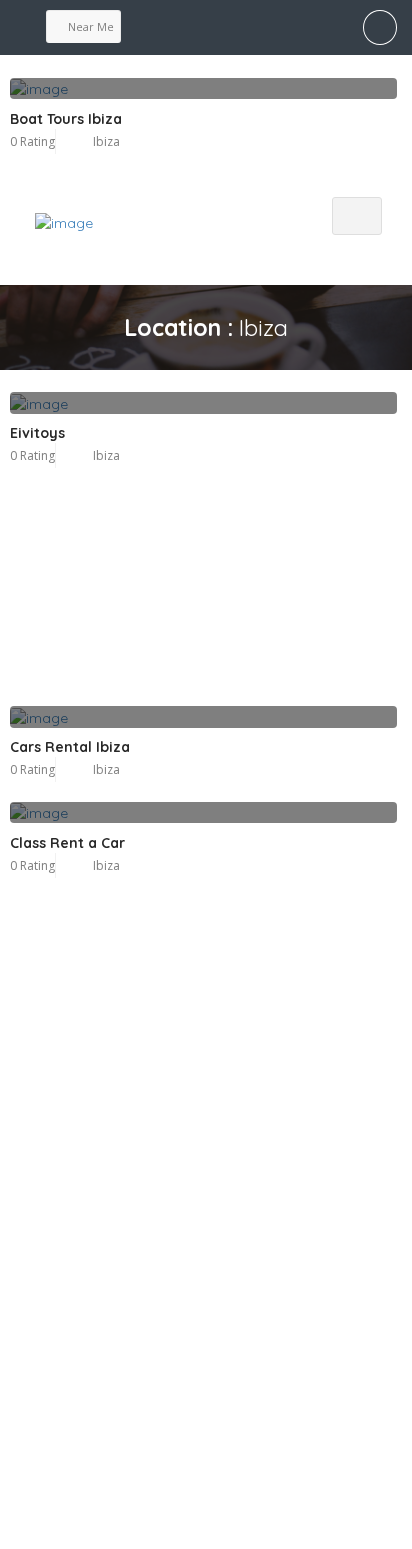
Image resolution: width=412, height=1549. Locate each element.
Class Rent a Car (67, 843)
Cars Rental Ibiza (70, 747)
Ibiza (106, 455)
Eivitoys (37, 433)
